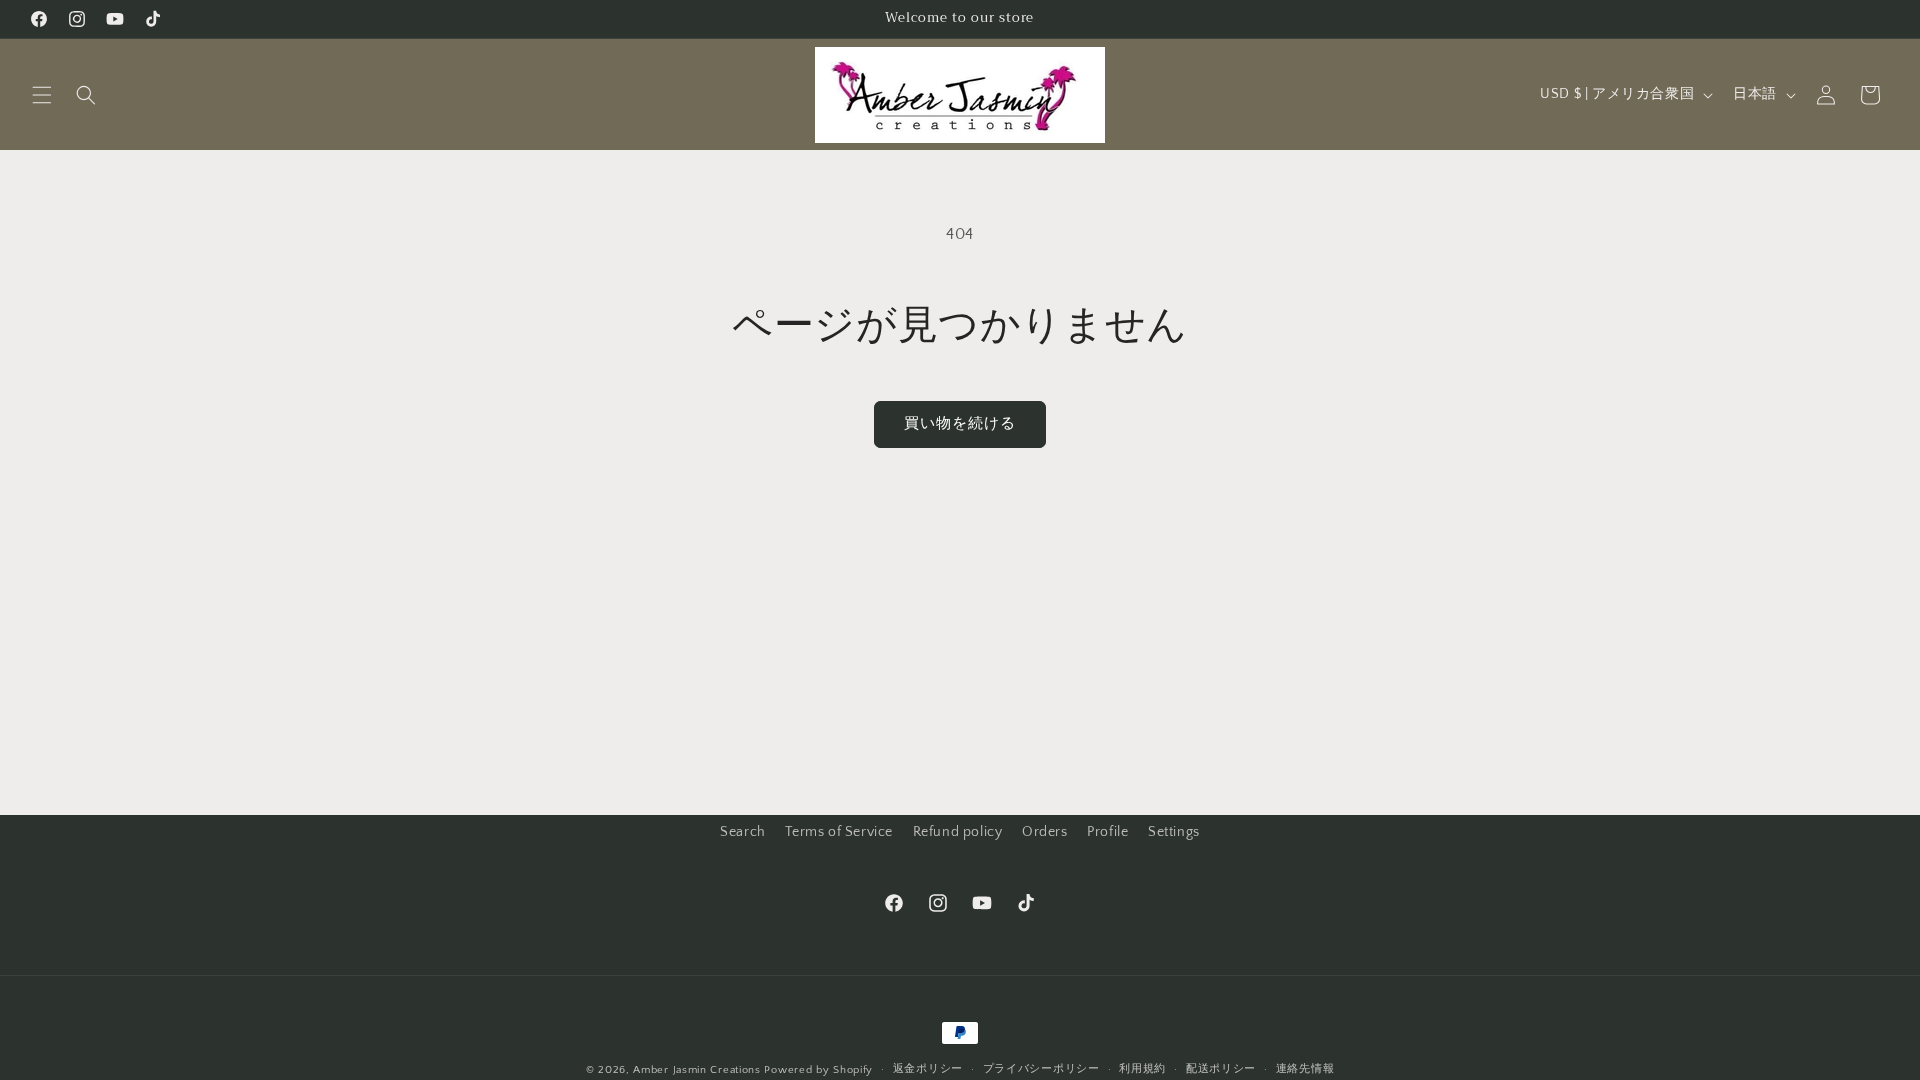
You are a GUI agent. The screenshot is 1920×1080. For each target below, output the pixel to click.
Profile (1107, 832)
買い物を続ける (960, 423)
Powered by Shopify (818, 1070)
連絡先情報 (1305, 1069)
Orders (1045, 832)
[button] (42, 95)
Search (743, 832)
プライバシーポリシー (1041, 1069)
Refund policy (958, 832)
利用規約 (1142, 1069)
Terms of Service (839, 832)
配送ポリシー (1221, 1069)
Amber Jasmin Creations (696, 1070)
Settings (1174, 832)
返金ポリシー (928, 1069)
